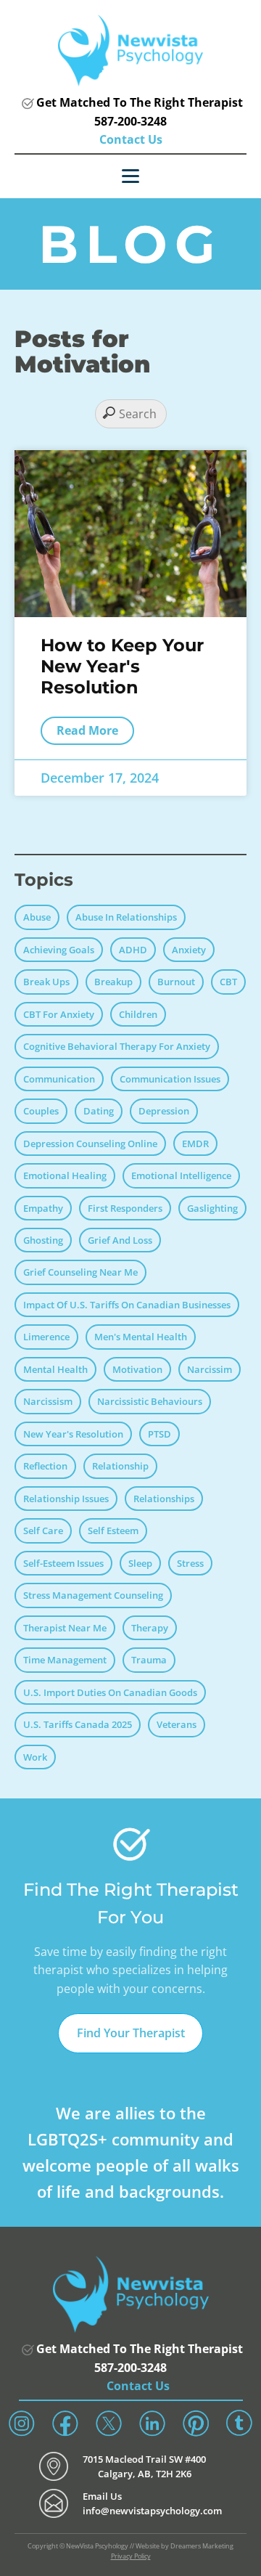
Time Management (65, 1660)
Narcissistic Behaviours (150, 1401)
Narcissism (48, 1401)
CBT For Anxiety (59, 1014)
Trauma (149, 1660)
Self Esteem (113, 1530)
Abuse (37, 917)
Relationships (164, 1499)
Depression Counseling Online (90, 1144)
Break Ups (46, 982)
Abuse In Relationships (126, 917)
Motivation (137, 1369)
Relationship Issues (66, 1499)
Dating (99, 1111)
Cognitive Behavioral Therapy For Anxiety (117, 1046)
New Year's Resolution (73, 1434)
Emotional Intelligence (181, 1175)
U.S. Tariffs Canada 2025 (78, 1724)
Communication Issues (170, 1079)
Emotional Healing (65, 1175)
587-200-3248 (130, 121)
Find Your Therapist (131, 2033)
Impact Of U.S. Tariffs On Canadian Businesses (127, 1305)
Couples (41, 1111)
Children (138, 1014)
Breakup (113, 982)
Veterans (177, 1724)
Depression (164, 1111)
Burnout (176, 982)
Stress (190, 1563)
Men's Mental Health (141, 1337)
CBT (228, 982)
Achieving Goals (59, 950)
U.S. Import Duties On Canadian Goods (110, 1692)
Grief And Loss (120, 1240)
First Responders (125, 1208)
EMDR (195, 1144)
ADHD (133, 950)
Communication (59, 1079)
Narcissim (210, 1369)
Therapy (150, 1628)
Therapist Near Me (65, 1628)
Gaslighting (212, 1208)
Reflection (45, 1466)
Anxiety (189, 950)
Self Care (43, 1530)
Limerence (46, 1337)
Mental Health (55, 1369)
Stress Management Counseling (93, 1595)
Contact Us (131, 139)
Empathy (43, 1208)
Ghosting (43, 1240)
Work (35, 1757)
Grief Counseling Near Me (80, 1272)
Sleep (140, 1563)
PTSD (159, 1434)
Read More (87, 730)
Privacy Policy (131, 2556)
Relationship (120, 1466)
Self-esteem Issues (63, 1563)
